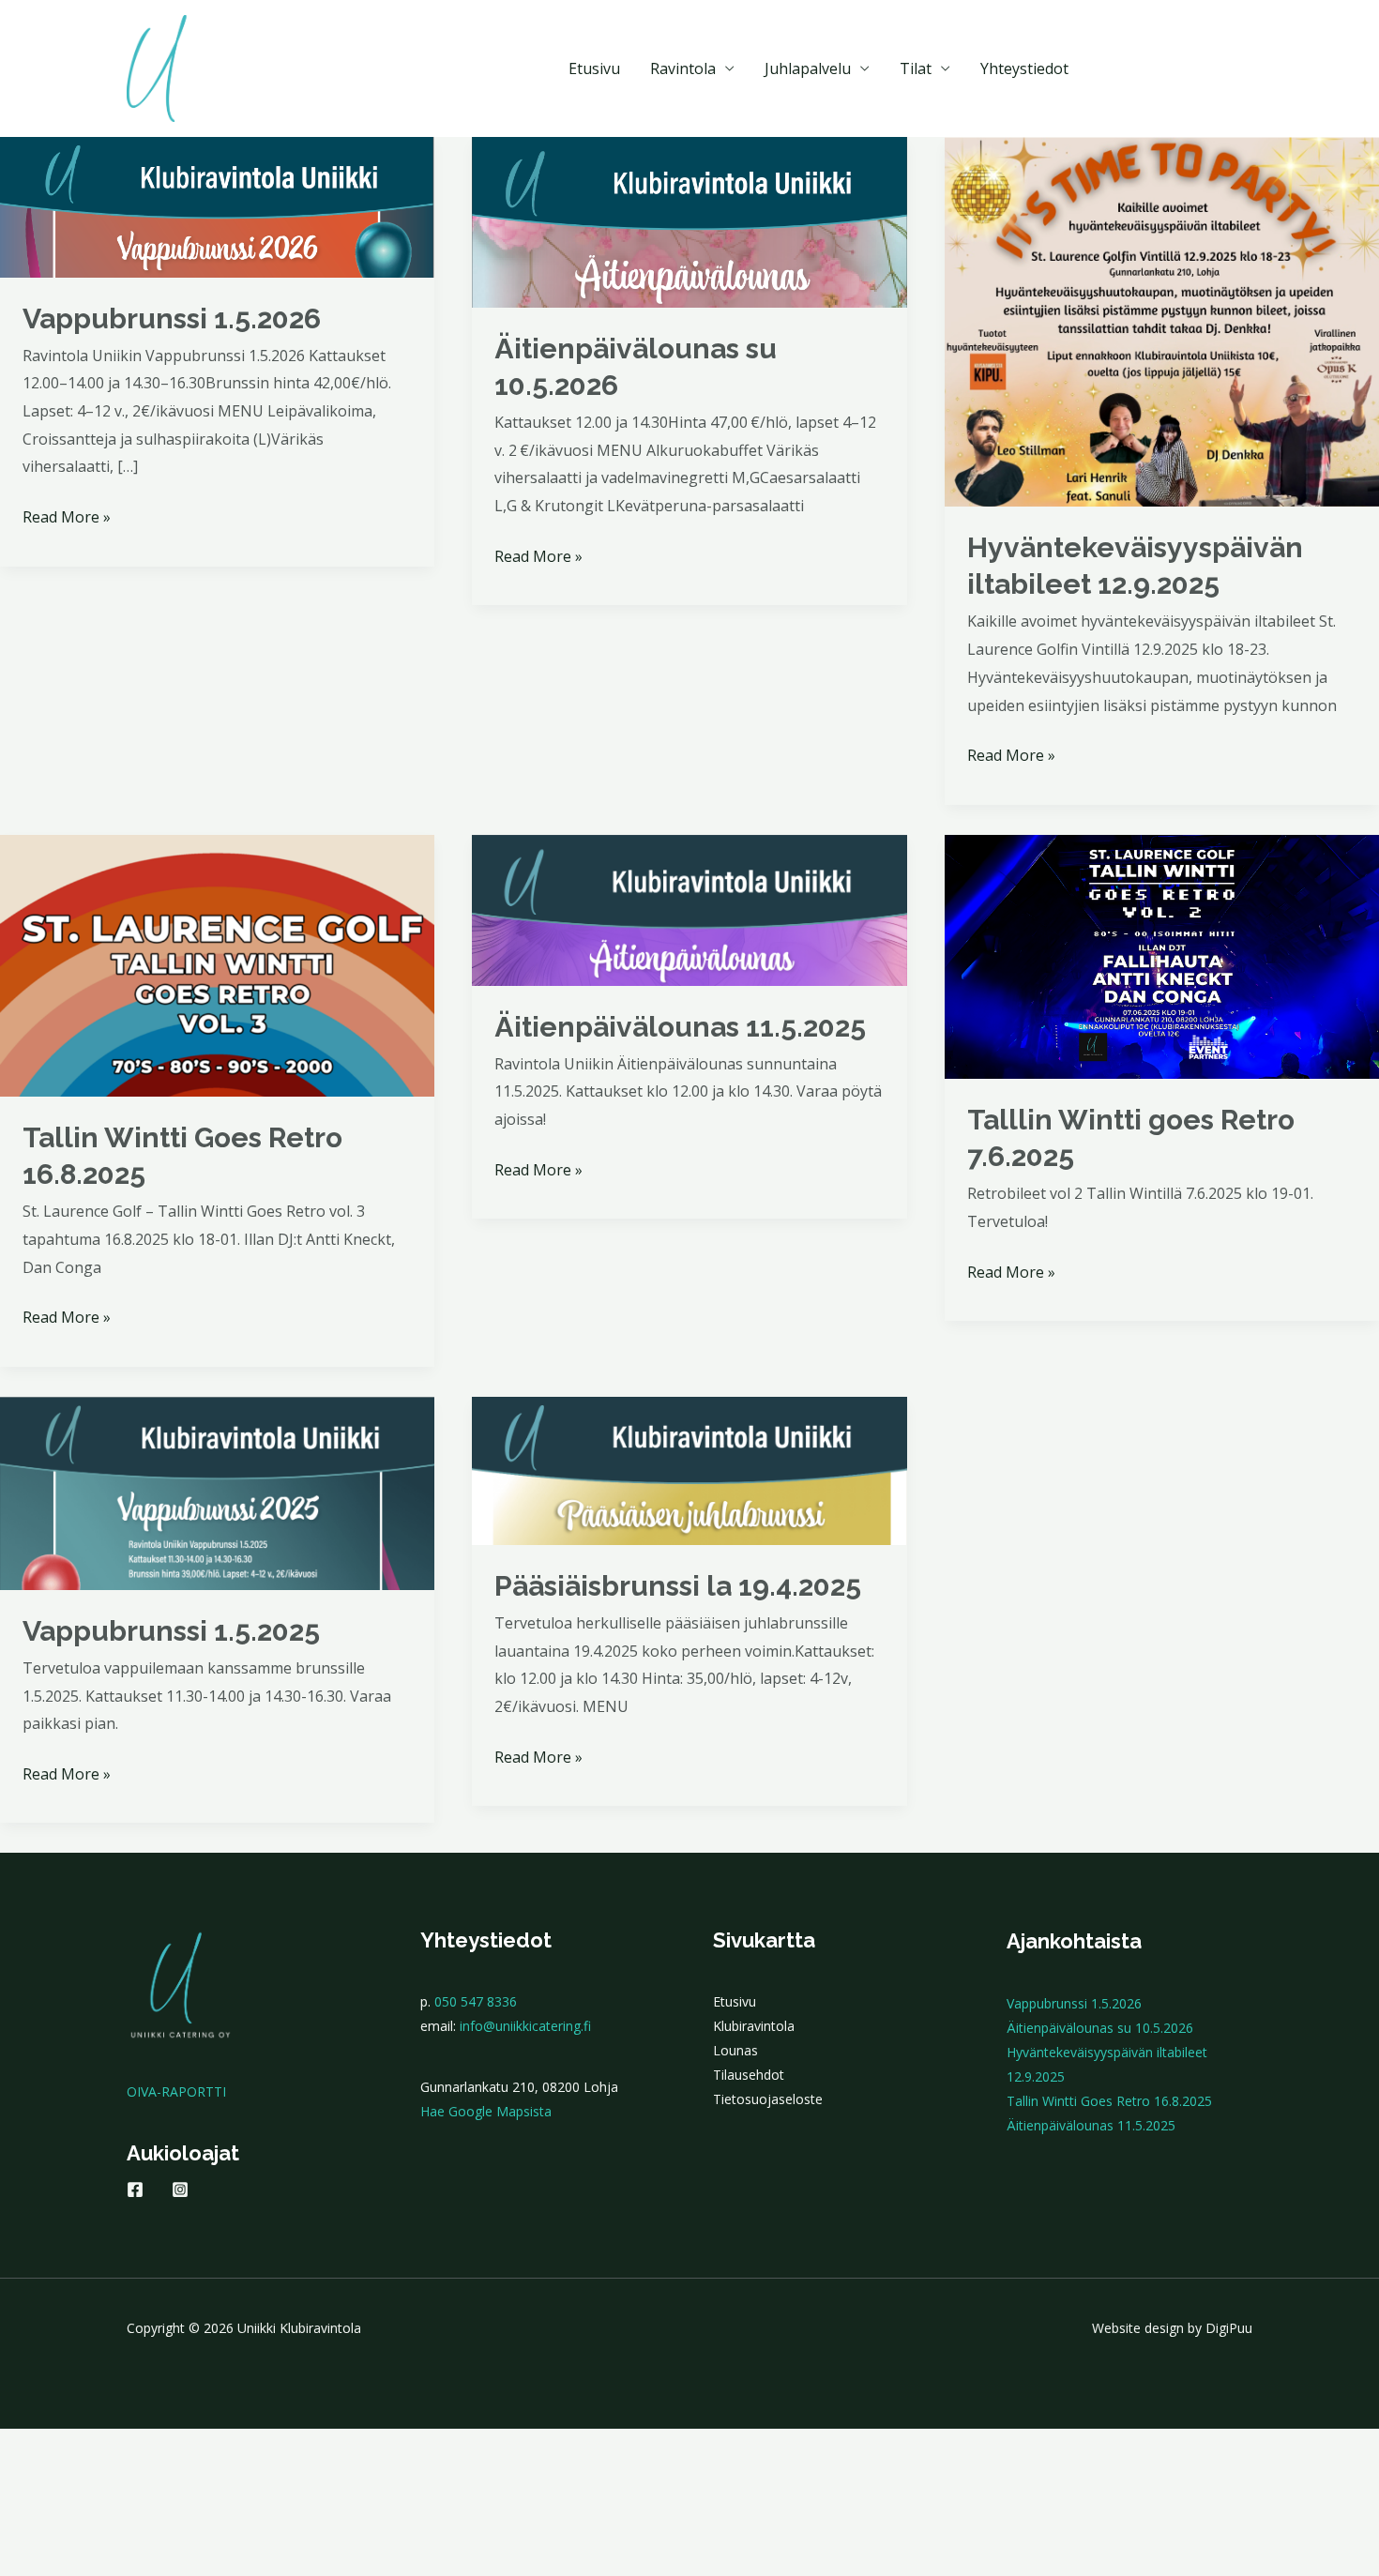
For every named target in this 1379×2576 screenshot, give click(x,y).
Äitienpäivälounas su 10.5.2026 (1100, 2028)
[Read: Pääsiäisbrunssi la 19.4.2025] (689, 1469)
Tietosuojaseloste (768, 2099)
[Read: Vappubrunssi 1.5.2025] (217, 1492)
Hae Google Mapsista (486, 2111)
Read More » (67, 519)
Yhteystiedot (1024, 68)
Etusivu (594, 68)
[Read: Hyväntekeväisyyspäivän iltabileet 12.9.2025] (1162, 321)
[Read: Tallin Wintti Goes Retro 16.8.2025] (217, 964)
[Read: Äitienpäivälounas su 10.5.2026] (689, 220)
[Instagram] (180, 2190)
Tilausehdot (749, 2075)
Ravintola (683, 68)
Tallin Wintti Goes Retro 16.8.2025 (1109, 2101)
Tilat (916, 68)
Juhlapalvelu (808, 68)
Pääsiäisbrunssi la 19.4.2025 (678, 1586)
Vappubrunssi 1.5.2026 (172, 318)
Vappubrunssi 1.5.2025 (171, 1631)
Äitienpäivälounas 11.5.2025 (680, 1027)
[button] (1177, 68)
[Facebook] (135, 2190)
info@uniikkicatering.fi (525, 2026)
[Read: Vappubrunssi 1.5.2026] (217, 205)
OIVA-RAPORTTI (176, 2091)
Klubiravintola (754, 2026)
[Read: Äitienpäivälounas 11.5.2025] (689, 908)
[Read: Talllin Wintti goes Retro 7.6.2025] (1162, 955)
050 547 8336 (476, 2001)
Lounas (735, 2050)
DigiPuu (1229, 2328)
